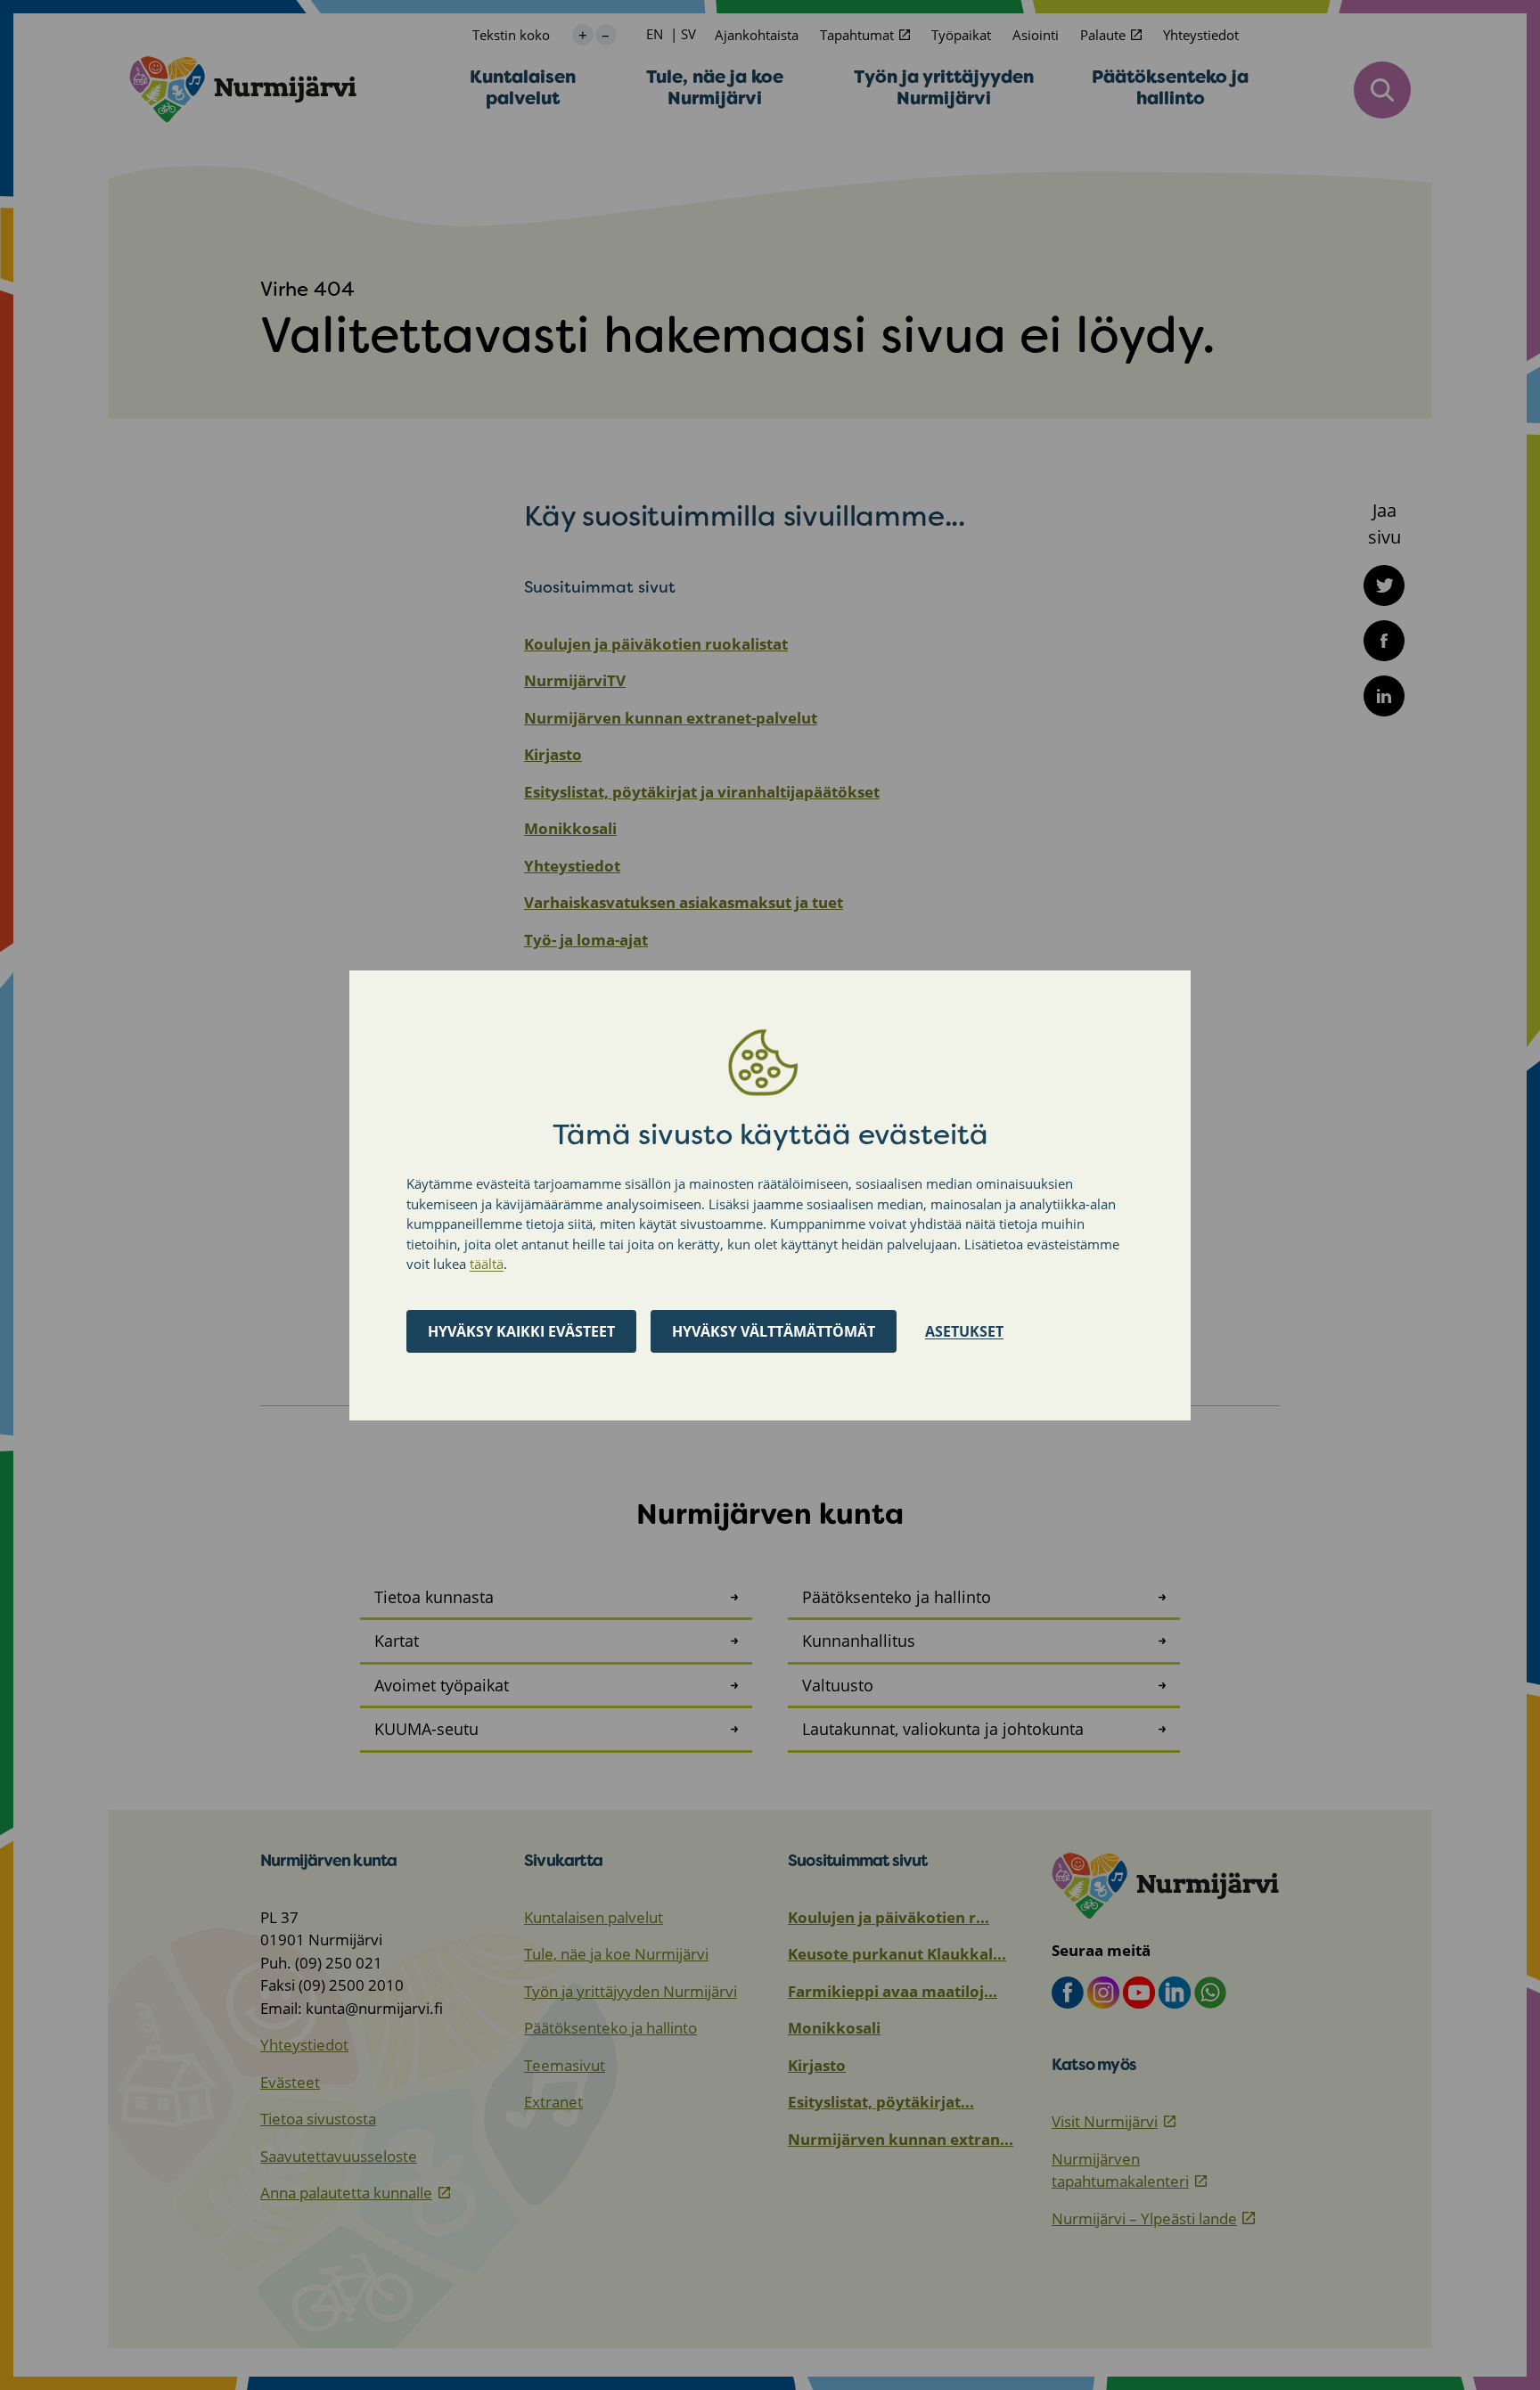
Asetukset (964, 1330)
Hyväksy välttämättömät (774, 1330)
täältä (487, 1264)
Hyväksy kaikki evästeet (521, 1330)
